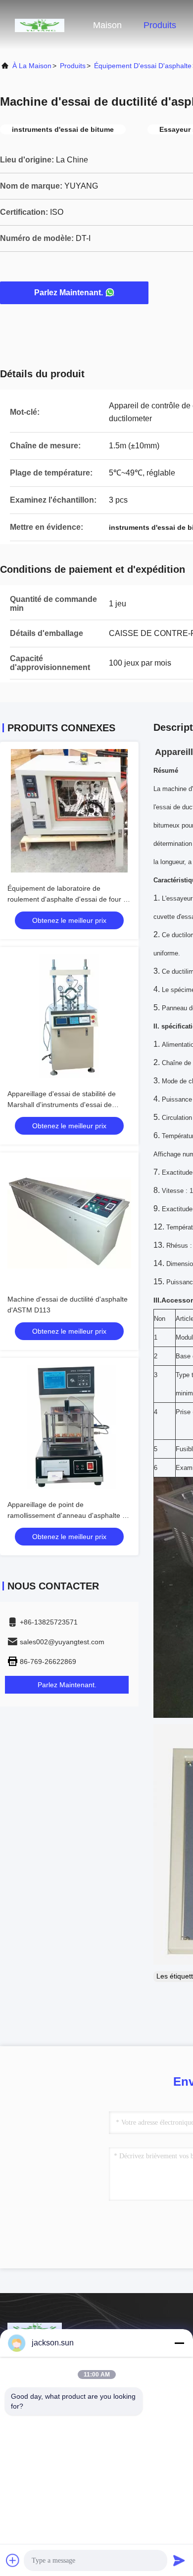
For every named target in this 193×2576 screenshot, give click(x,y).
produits (73, 66)
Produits (160, 25)
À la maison (32, 66)
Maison (107, 25)
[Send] (179, 2560)
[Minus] (179, 2343)
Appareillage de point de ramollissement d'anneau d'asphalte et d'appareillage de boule (68, 1515)
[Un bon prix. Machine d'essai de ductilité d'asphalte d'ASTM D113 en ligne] (69, 1222)
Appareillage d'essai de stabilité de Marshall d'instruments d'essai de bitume (62, 1105)
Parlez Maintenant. (69, 293)
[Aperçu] (40, 25)
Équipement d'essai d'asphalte (143, 66)
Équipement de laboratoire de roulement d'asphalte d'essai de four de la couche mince (69, 899)
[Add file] (13, 2560)
